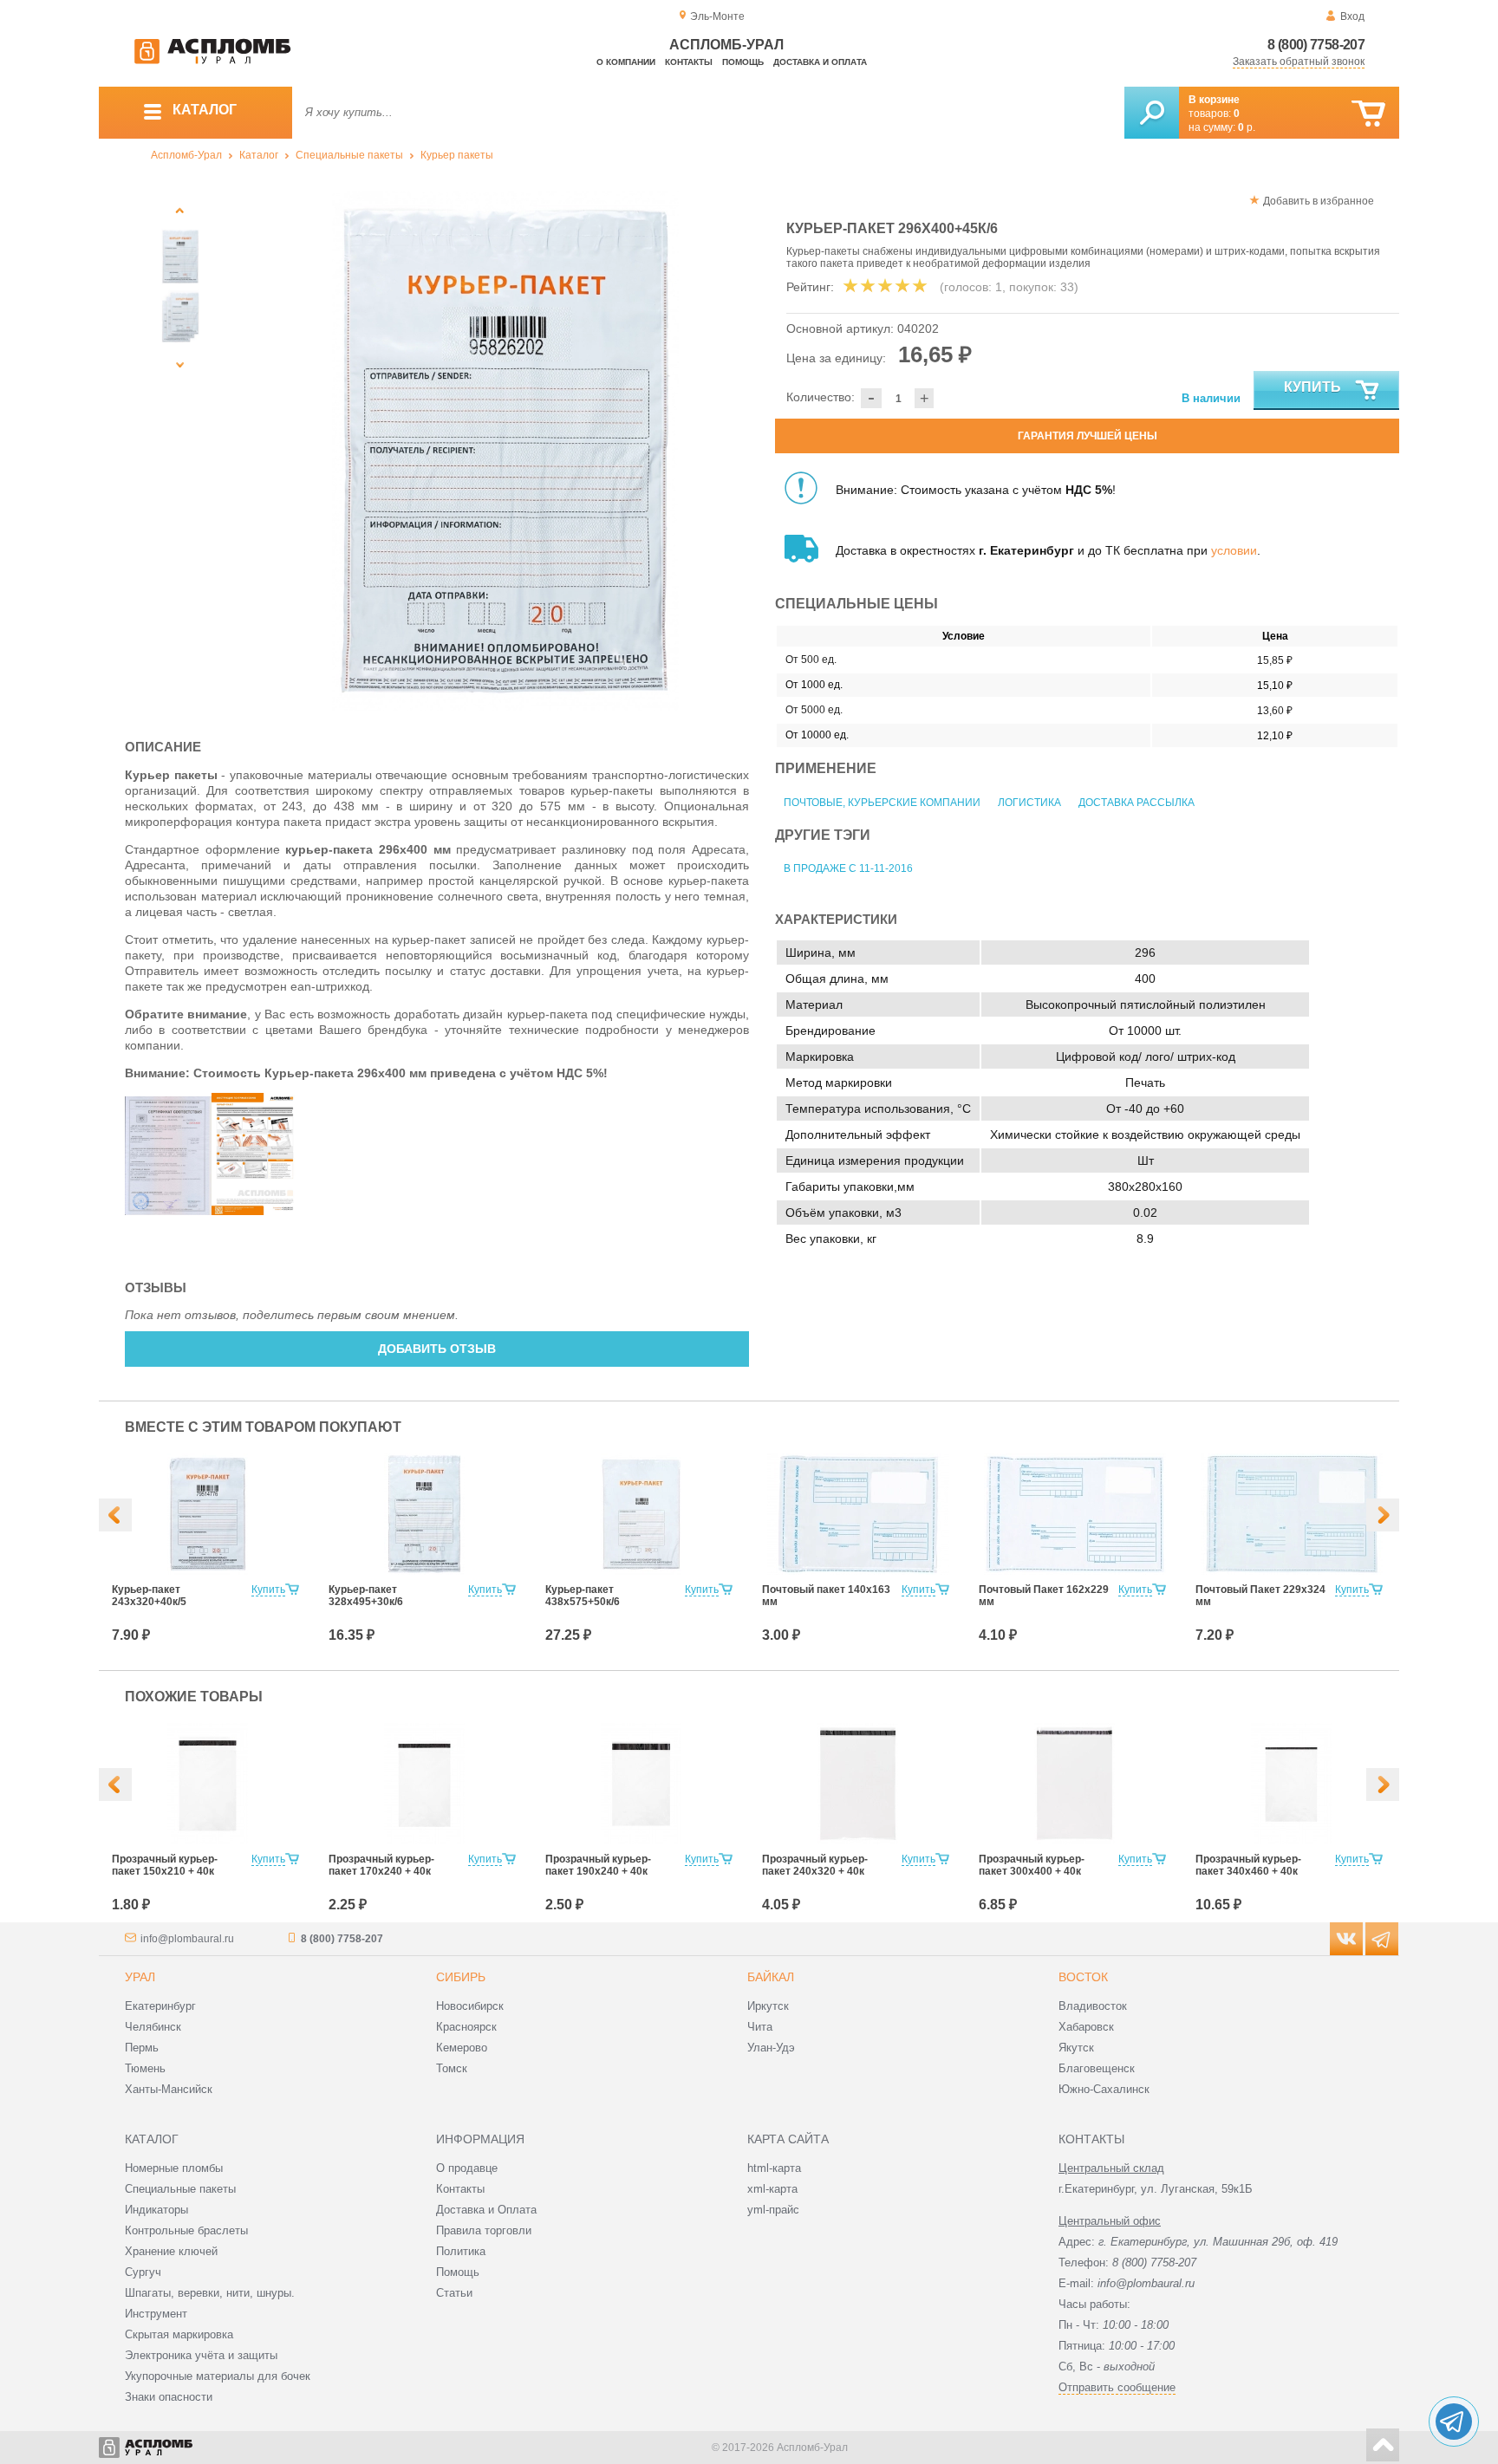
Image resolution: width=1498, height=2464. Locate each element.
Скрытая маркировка (179, 2334)
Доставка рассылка (1137, 803)
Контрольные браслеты (186, 2230)
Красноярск (466, 2027)
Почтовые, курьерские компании (882, 803)
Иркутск (768, 2006)
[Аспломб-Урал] (212, 61)
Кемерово (462, 2048)
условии (1234, 550)
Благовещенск (1097, 2068)
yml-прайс (773, 2210)
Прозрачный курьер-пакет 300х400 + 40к (1032, 1865)
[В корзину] (1368, 114)
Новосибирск (470, 2006)
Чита (760, 2027)
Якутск (1076, 2048)
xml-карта (772, 2189)
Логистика (1029, 803)
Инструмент (156, 2314)
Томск (452, 2068)
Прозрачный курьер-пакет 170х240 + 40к (381, 1865)
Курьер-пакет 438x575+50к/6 (583, 1596)
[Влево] (115, 1515)
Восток (1083, 1977)
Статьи (454, 2293)
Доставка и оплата (820, 62)
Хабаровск (1086, 2027)
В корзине (1214, 100)
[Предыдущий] (180, 210)
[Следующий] (180, 364)
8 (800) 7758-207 (1316, 45)
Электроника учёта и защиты (201, 2355)
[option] (506, 451)
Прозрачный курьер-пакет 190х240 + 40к (598, 1865)
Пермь (142, 2048)
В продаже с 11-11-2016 (848, 868)
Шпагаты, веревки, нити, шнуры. (210, 2293)
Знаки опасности (169, 2397)
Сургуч (143, 2272)
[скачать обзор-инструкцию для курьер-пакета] (255, 1211)
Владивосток (1093, 2006)
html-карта (774, 2168)
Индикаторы (156, 2210)
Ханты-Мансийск (169, 2089)
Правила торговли (484, 2230)
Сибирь (461, 1977)
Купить (1312, 387)
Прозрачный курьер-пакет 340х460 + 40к (1248, 1865)
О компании (626, 62)
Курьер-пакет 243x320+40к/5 (149, 1596)
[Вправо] (1383, 1515)
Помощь (743, 62)
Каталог (259, 155)
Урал (140, 1977)
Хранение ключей (171, 2251)
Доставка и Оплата (486, 2210)
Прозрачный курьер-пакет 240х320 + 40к (815, 1865)
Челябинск (153, 2027)
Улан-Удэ (771, 2048)
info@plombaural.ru (187, 1939)
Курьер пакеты (457, 155)
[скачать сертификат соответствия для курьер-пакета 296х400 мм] (168, 1211)
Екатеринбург (160, 2006)
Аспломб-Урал (186, 155)
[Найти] (1152, 113)
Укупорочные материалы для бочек (218, 2376)
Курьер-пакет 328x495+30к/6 (366, 1596)
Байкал (771, 1977)
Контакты (689, 62)
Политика (461, 2251)
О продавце (467, 2168)
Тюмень (145, 2068)
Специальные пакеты (349, 155)
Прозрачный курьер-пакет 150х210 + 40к (165, 1865)
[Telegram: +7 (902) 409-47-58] (1454, 2422)
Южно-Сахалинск (1104, 2089)
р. (1247, 127)
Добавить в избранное (1319, 201)
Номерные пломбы (174, 2168)
